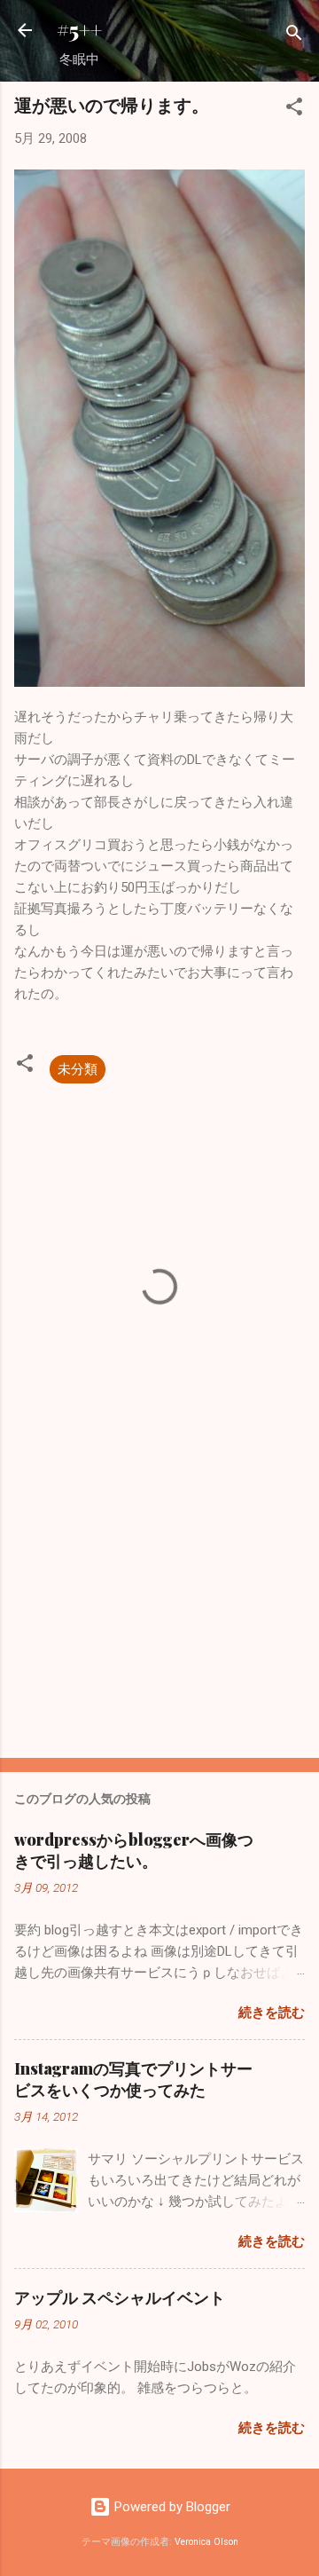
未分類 (78, 1069)
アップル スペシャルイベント (120, 2297)
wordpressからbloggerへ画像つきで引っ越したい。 (134, 1850)
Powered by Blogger (171, 2507)
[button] (294, 110)
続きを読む (272, 2013)
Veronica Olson (206, 2542)
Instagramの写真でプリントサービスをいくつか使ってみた (133, 2079)
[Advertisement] (159, 1619)
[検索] (294, 36)
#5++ (79, 30)
